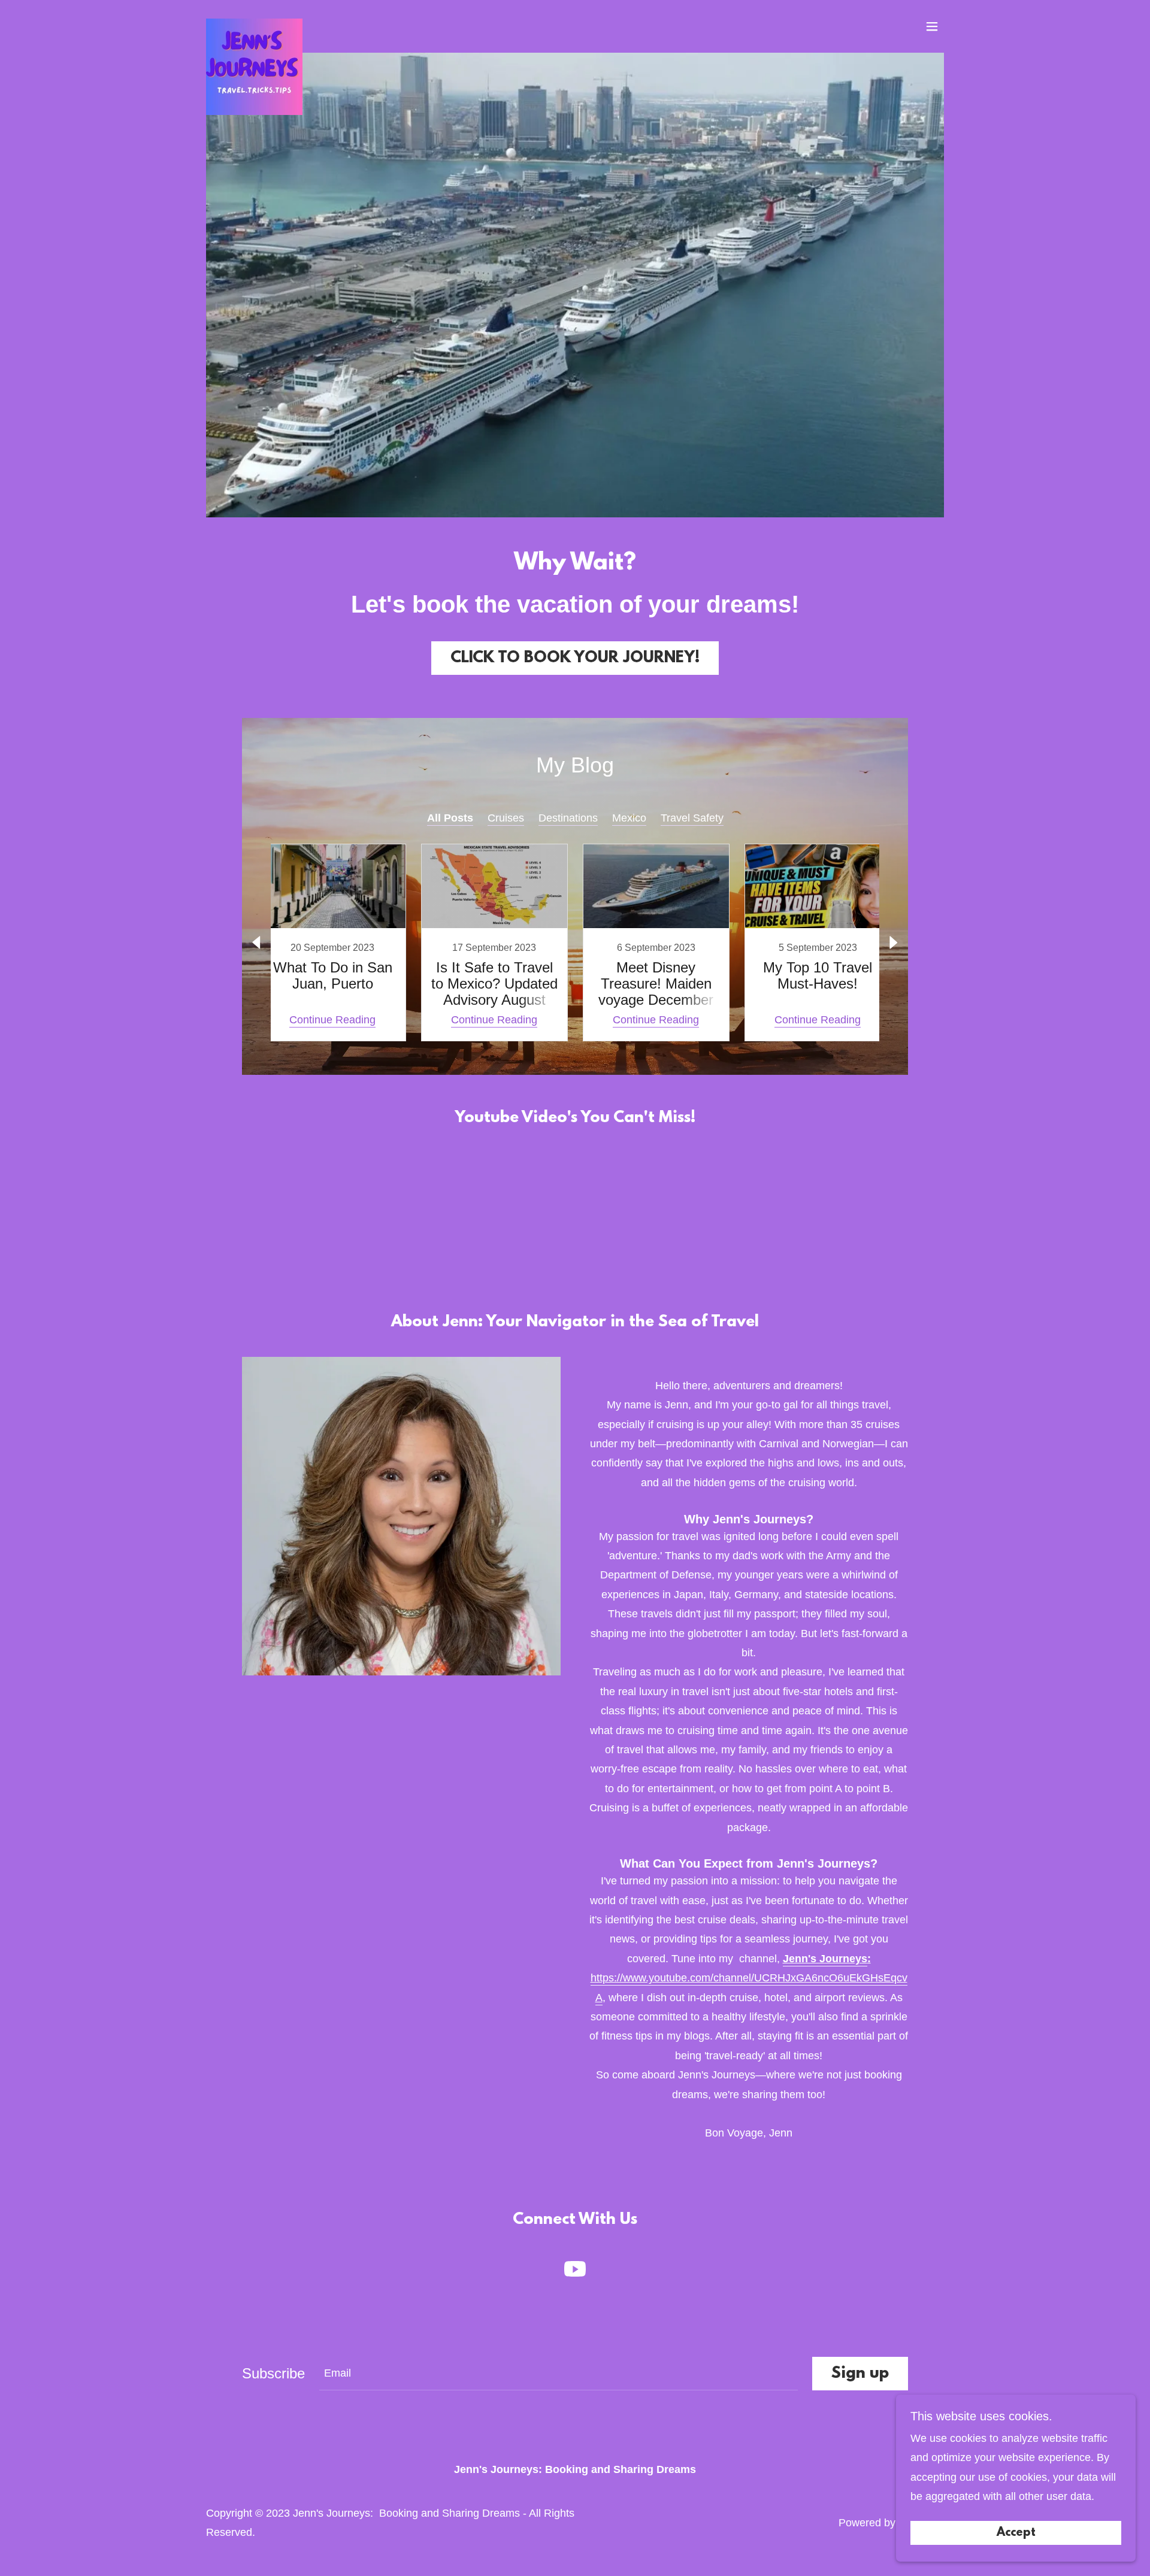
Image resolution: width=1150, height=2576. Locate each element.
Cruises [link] (506, 818)
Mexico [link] (629, 818)
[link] (254, 24)
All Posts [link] (450, 818)
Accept (1016, 2533)
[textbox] (559, 2374)
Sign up (860, 2374)
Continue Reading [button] (332, 1020)
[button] (932, 26)
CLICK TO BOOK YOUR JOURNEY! (575, 658)
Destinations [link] (568, 818)
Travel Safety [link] (692, 818)
